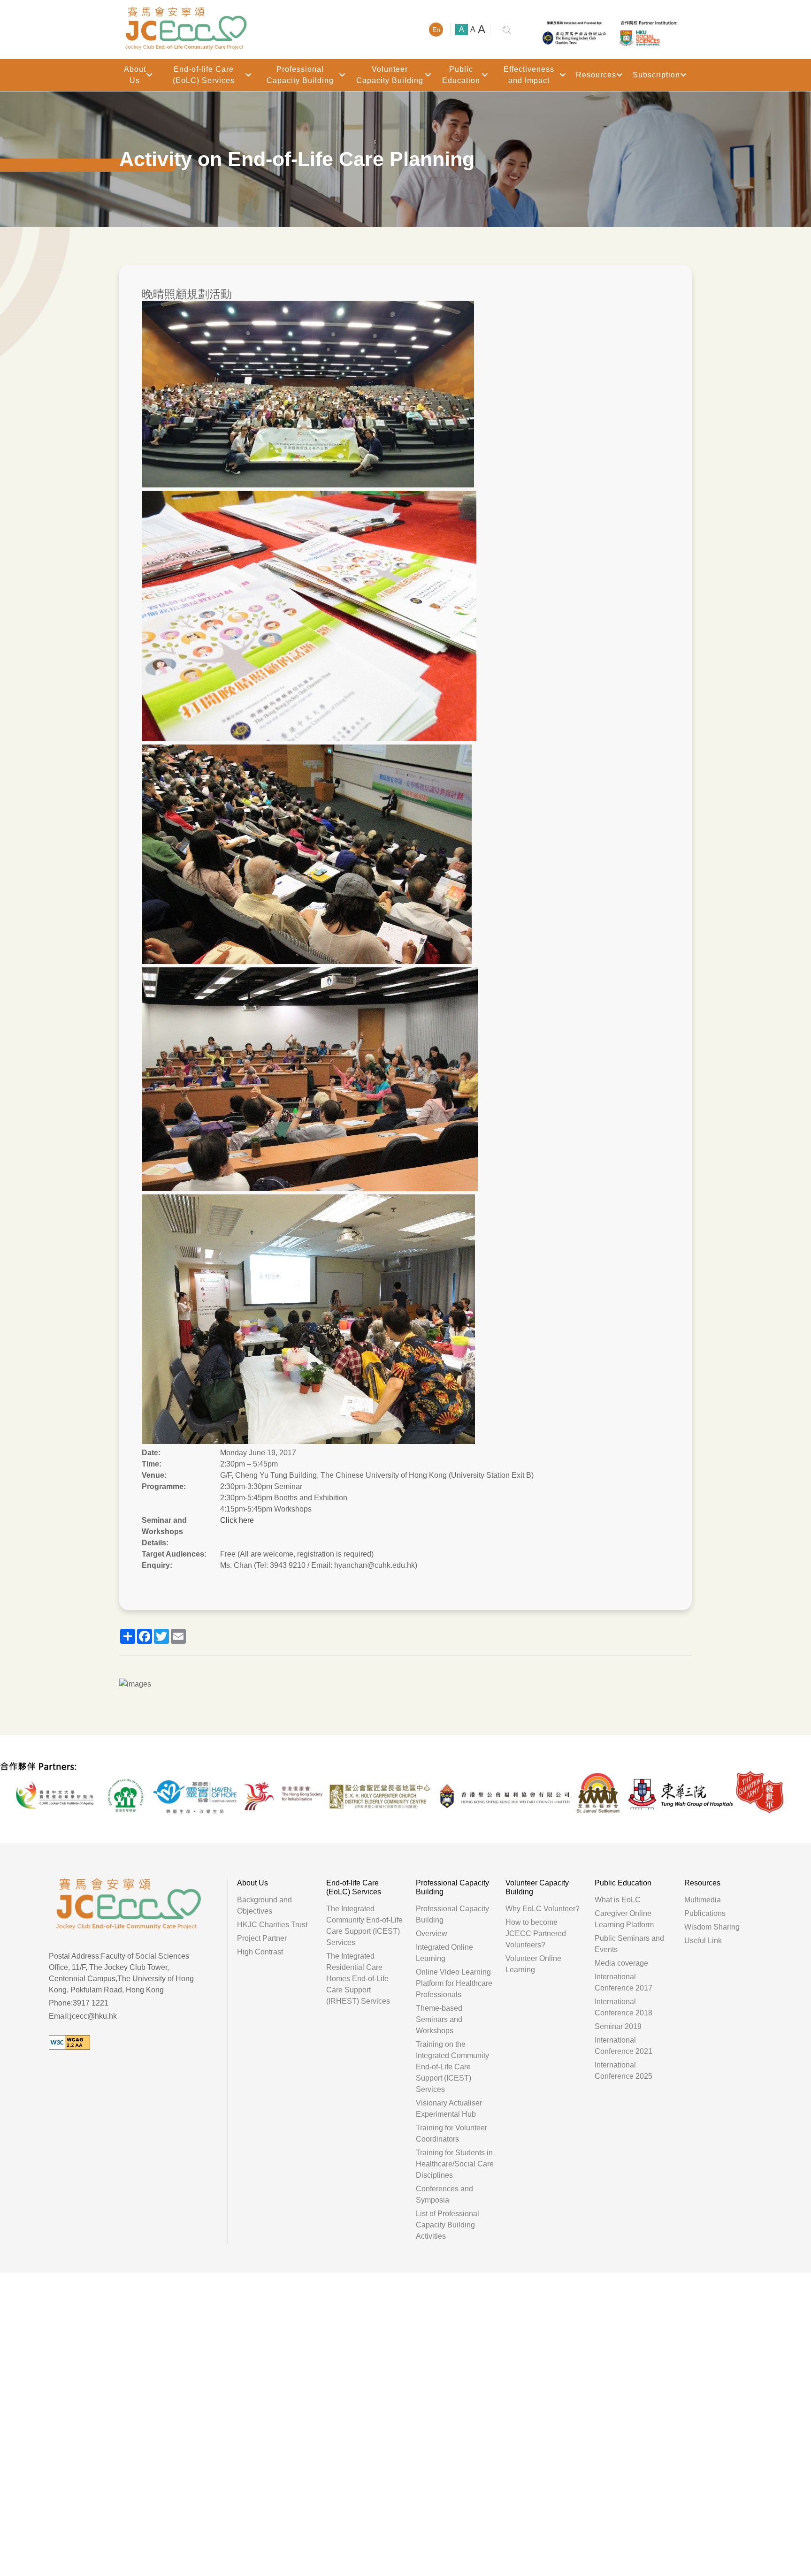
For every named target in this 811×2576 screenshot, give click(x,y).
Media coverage (621, 1963)
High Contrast (260, 1952)
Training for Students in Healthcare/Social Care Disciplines (455, 2164)
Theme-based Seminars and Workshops (439, 2019)
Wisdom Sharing (712, 1927)
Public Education (461, 75)
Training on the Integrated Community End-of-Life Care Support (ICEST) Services (452, 2067)
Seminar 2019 (618, 2026)
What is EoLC (618, 1900)
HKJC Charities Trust (272, 1925)
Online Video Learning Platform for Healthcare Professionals (454, 1983)
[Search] (506, 30)
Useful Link (703, 1941)
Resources (596, 75)
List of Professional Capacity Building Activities (448, 2225)
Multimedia (703, 1900)
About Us (135, 75)
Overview (432, 1934)
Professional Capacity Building (300, 75)
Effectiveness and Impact (529, 75)
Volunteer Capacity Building (390, 75)
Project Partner (262, 1938)
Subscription (656, 75)
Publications (705, 1913)
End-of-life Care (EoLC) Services (204, 75)
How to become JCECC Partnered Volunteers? (536, 1934)
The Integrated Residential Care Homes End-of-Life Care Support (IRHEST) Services (358, 1979)
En (436, 30)
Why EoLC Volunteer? (543, 1909)
